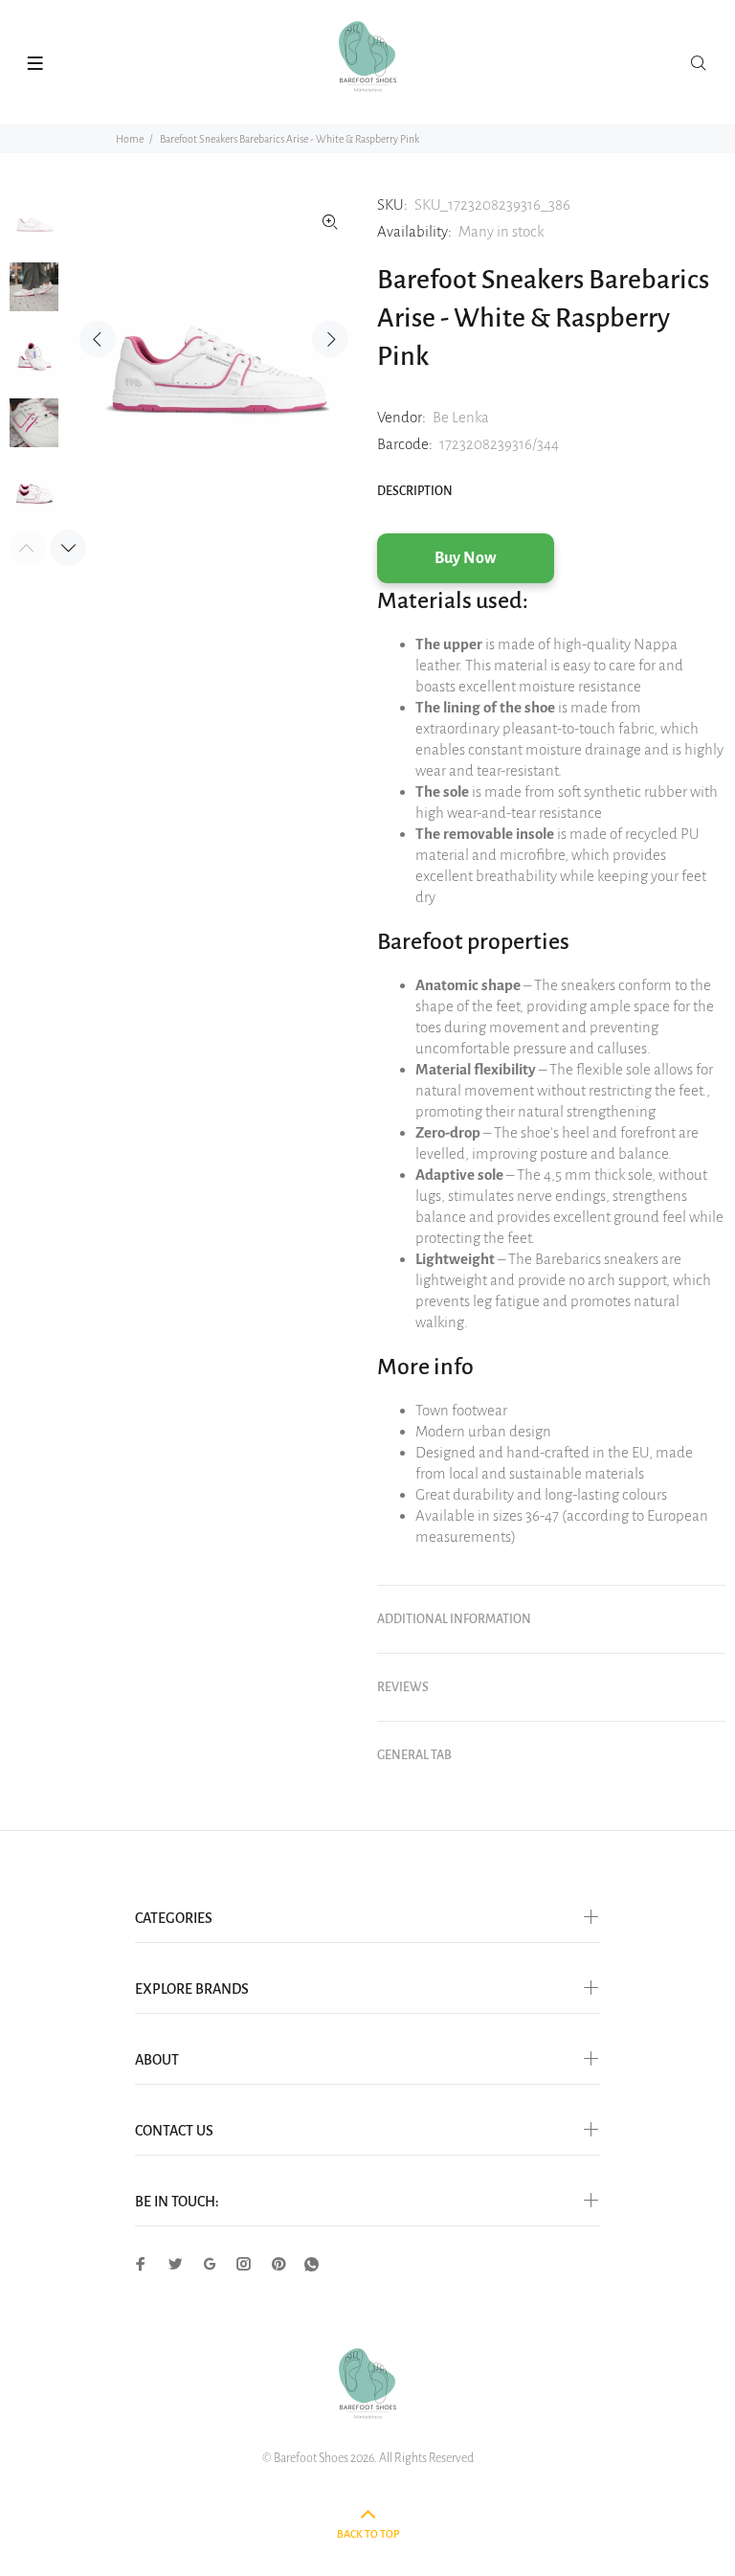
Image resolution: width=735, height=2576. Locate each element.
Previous (98, 339)
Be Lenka (461, 417)
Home (130, 139)
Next (330, 339)
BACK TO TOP (368, 2534)
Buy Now (466, 558)
